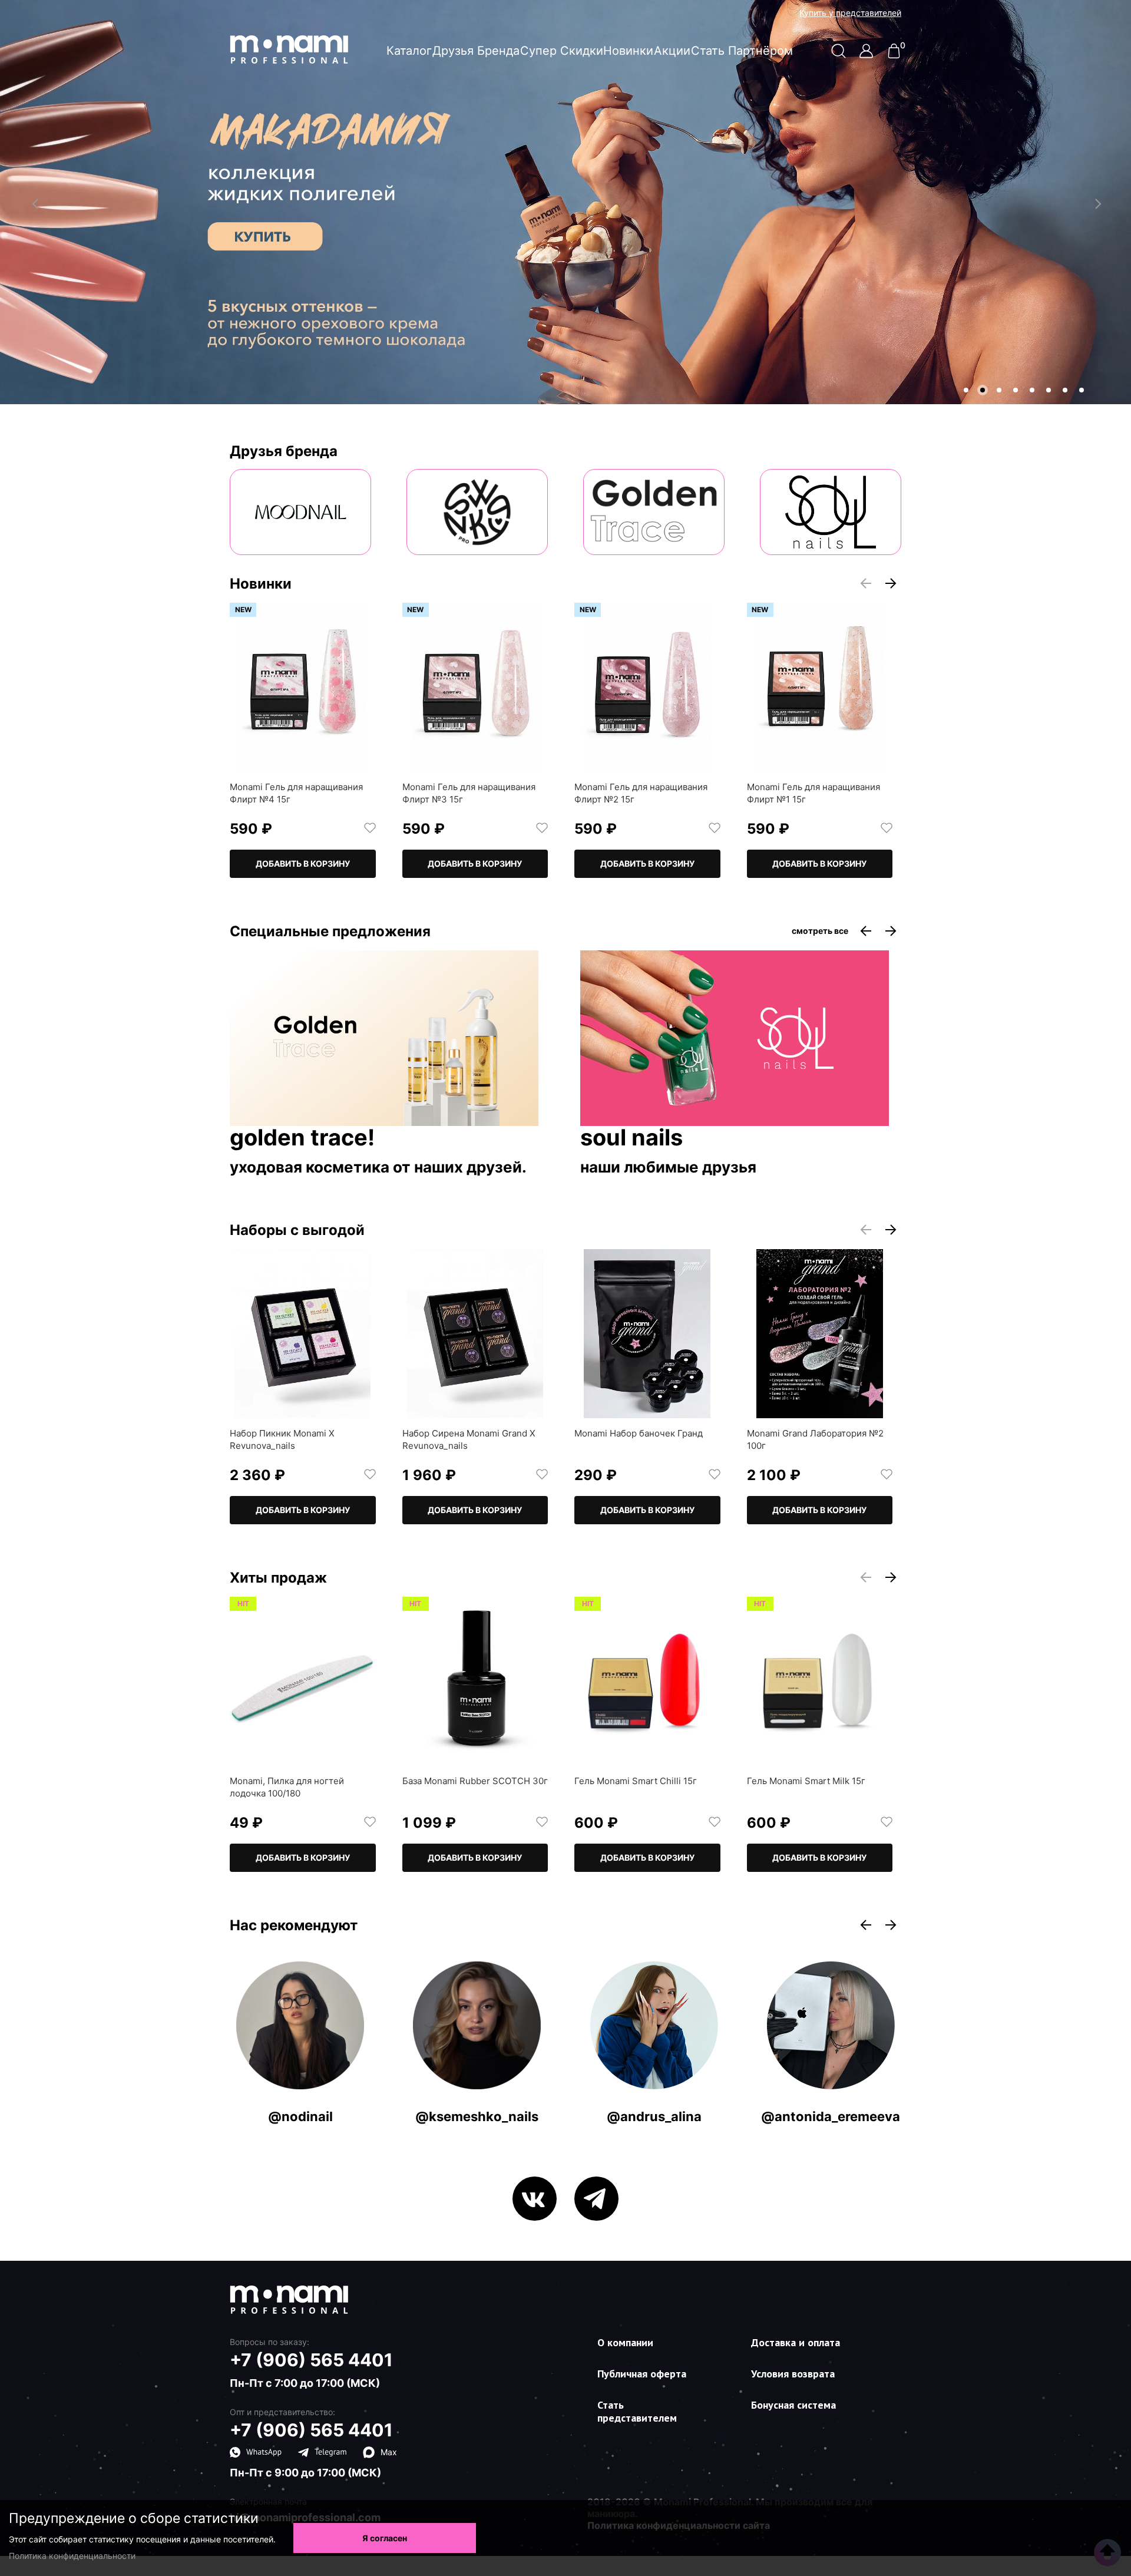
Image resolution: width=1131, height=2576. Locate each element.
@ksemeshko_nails (477, 2116)
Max (389, 2452)
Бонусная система (793, 2405)
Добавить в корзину (303, 863)
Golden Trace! (302, 1138)
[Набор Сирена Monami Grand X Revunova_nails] (475, 1334)
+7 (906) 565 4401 (311, 2360)
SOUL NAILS (631, 1138)
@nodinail (300, 2116)
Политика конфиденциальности (72, 2556)
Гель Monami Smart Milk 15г (806, 1781)
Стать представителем (637, 2411)
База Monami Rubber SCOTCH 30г (475, 1781)
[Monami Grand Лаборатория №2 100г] (820, 1334)
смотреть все (820, 931)
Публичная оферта (642, 2374)
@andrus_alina (654, 2116)
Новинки (628, 51)
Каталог (409, 51)
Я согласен (385, 2538)
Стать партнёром (742, 51)
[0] (894, 55)
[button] (966, 390)
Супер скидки (562, 51)
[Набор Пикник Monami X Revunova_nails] (303, 1334)
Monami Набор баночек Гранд (639, 1433)
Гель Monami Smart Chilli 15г (636, 1781)
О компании (625, 2342)
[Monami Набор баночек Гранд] (647, 1334)
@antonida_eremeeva (831, 2116)
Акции (672, 51)
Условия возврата (793, 2374)
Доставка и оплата (796, 2342)
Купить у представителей (850, 13)
